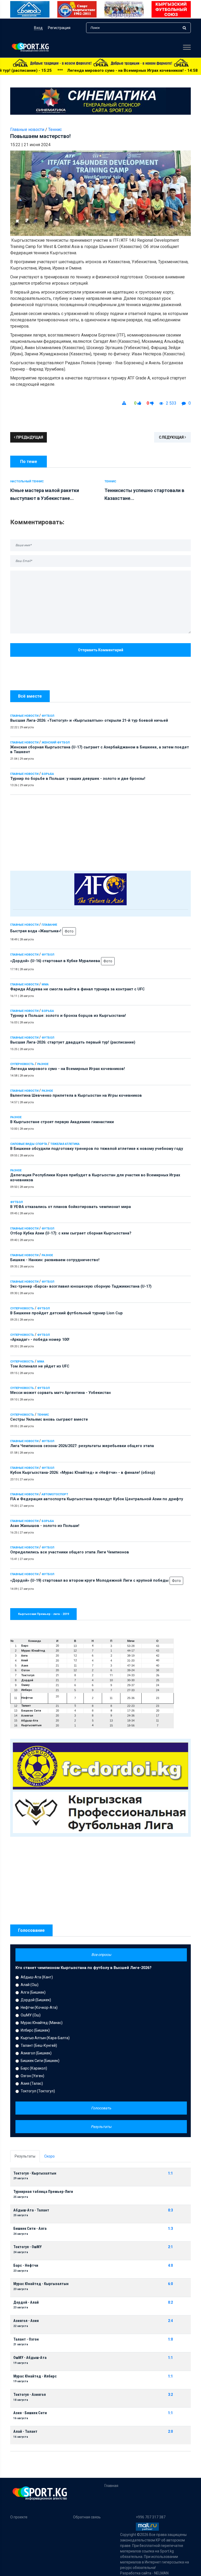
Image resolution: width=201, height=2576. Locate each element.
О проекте (19, 2517)
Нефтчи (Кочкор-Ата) (39, 2007)
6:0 (170, 2284)
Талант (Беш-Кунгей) (39, 2045)
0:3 (170, 2210)
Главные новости (24, 716)
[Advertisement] (100, 831)
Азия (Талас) (32, 2083)
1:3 (170, 2229)
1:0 (170, 2339)
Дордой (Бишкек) (36, 2000)
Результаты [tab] (25, 2156)
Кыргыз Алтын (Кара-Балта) (45, 2038)
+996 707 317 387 (151, 2517)
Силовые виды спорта (29, 1144)
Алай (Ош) (30, 1985)
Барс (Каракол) (34, 2068)
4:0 (170, 2266)
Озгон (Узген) (32, 2076)
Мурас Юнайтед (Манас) (42, 2023)
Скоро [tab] (49, 2156)
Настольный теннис (27, 481)
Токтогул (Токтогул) (38, 2091)
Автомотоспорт (55, 1494)
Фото (69, 931)
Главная (111, 2486)
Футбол (48, 716)
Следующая (172, 437)
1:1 (170, 2173)
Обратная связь (87, 2517)
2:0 (170, 2432)
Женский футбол (56, 743)
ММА (45, 984)
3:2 (170, 2395)
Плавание (49, 925)
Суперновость (22, 1064)
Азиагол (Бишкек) (36, 2053)
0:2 (170, 2302)
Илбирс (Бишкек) (35, 2030)
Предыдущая (29, 437)
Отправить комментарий (101, 650)
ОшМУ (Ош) (31, 2015)
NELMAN (161, 2573)
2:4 (170, 2321)
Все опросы (101, 1955)
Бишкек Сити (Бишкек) (40, 2061)
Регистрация (59, 28)
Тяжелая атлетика (65, 1144)
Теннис (43, 1415)
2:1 (170, 2247)
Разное (43, 1064)
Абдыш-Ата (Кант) (37, 1977)
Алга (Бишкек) (33, 1992)
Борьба (48, 774)
